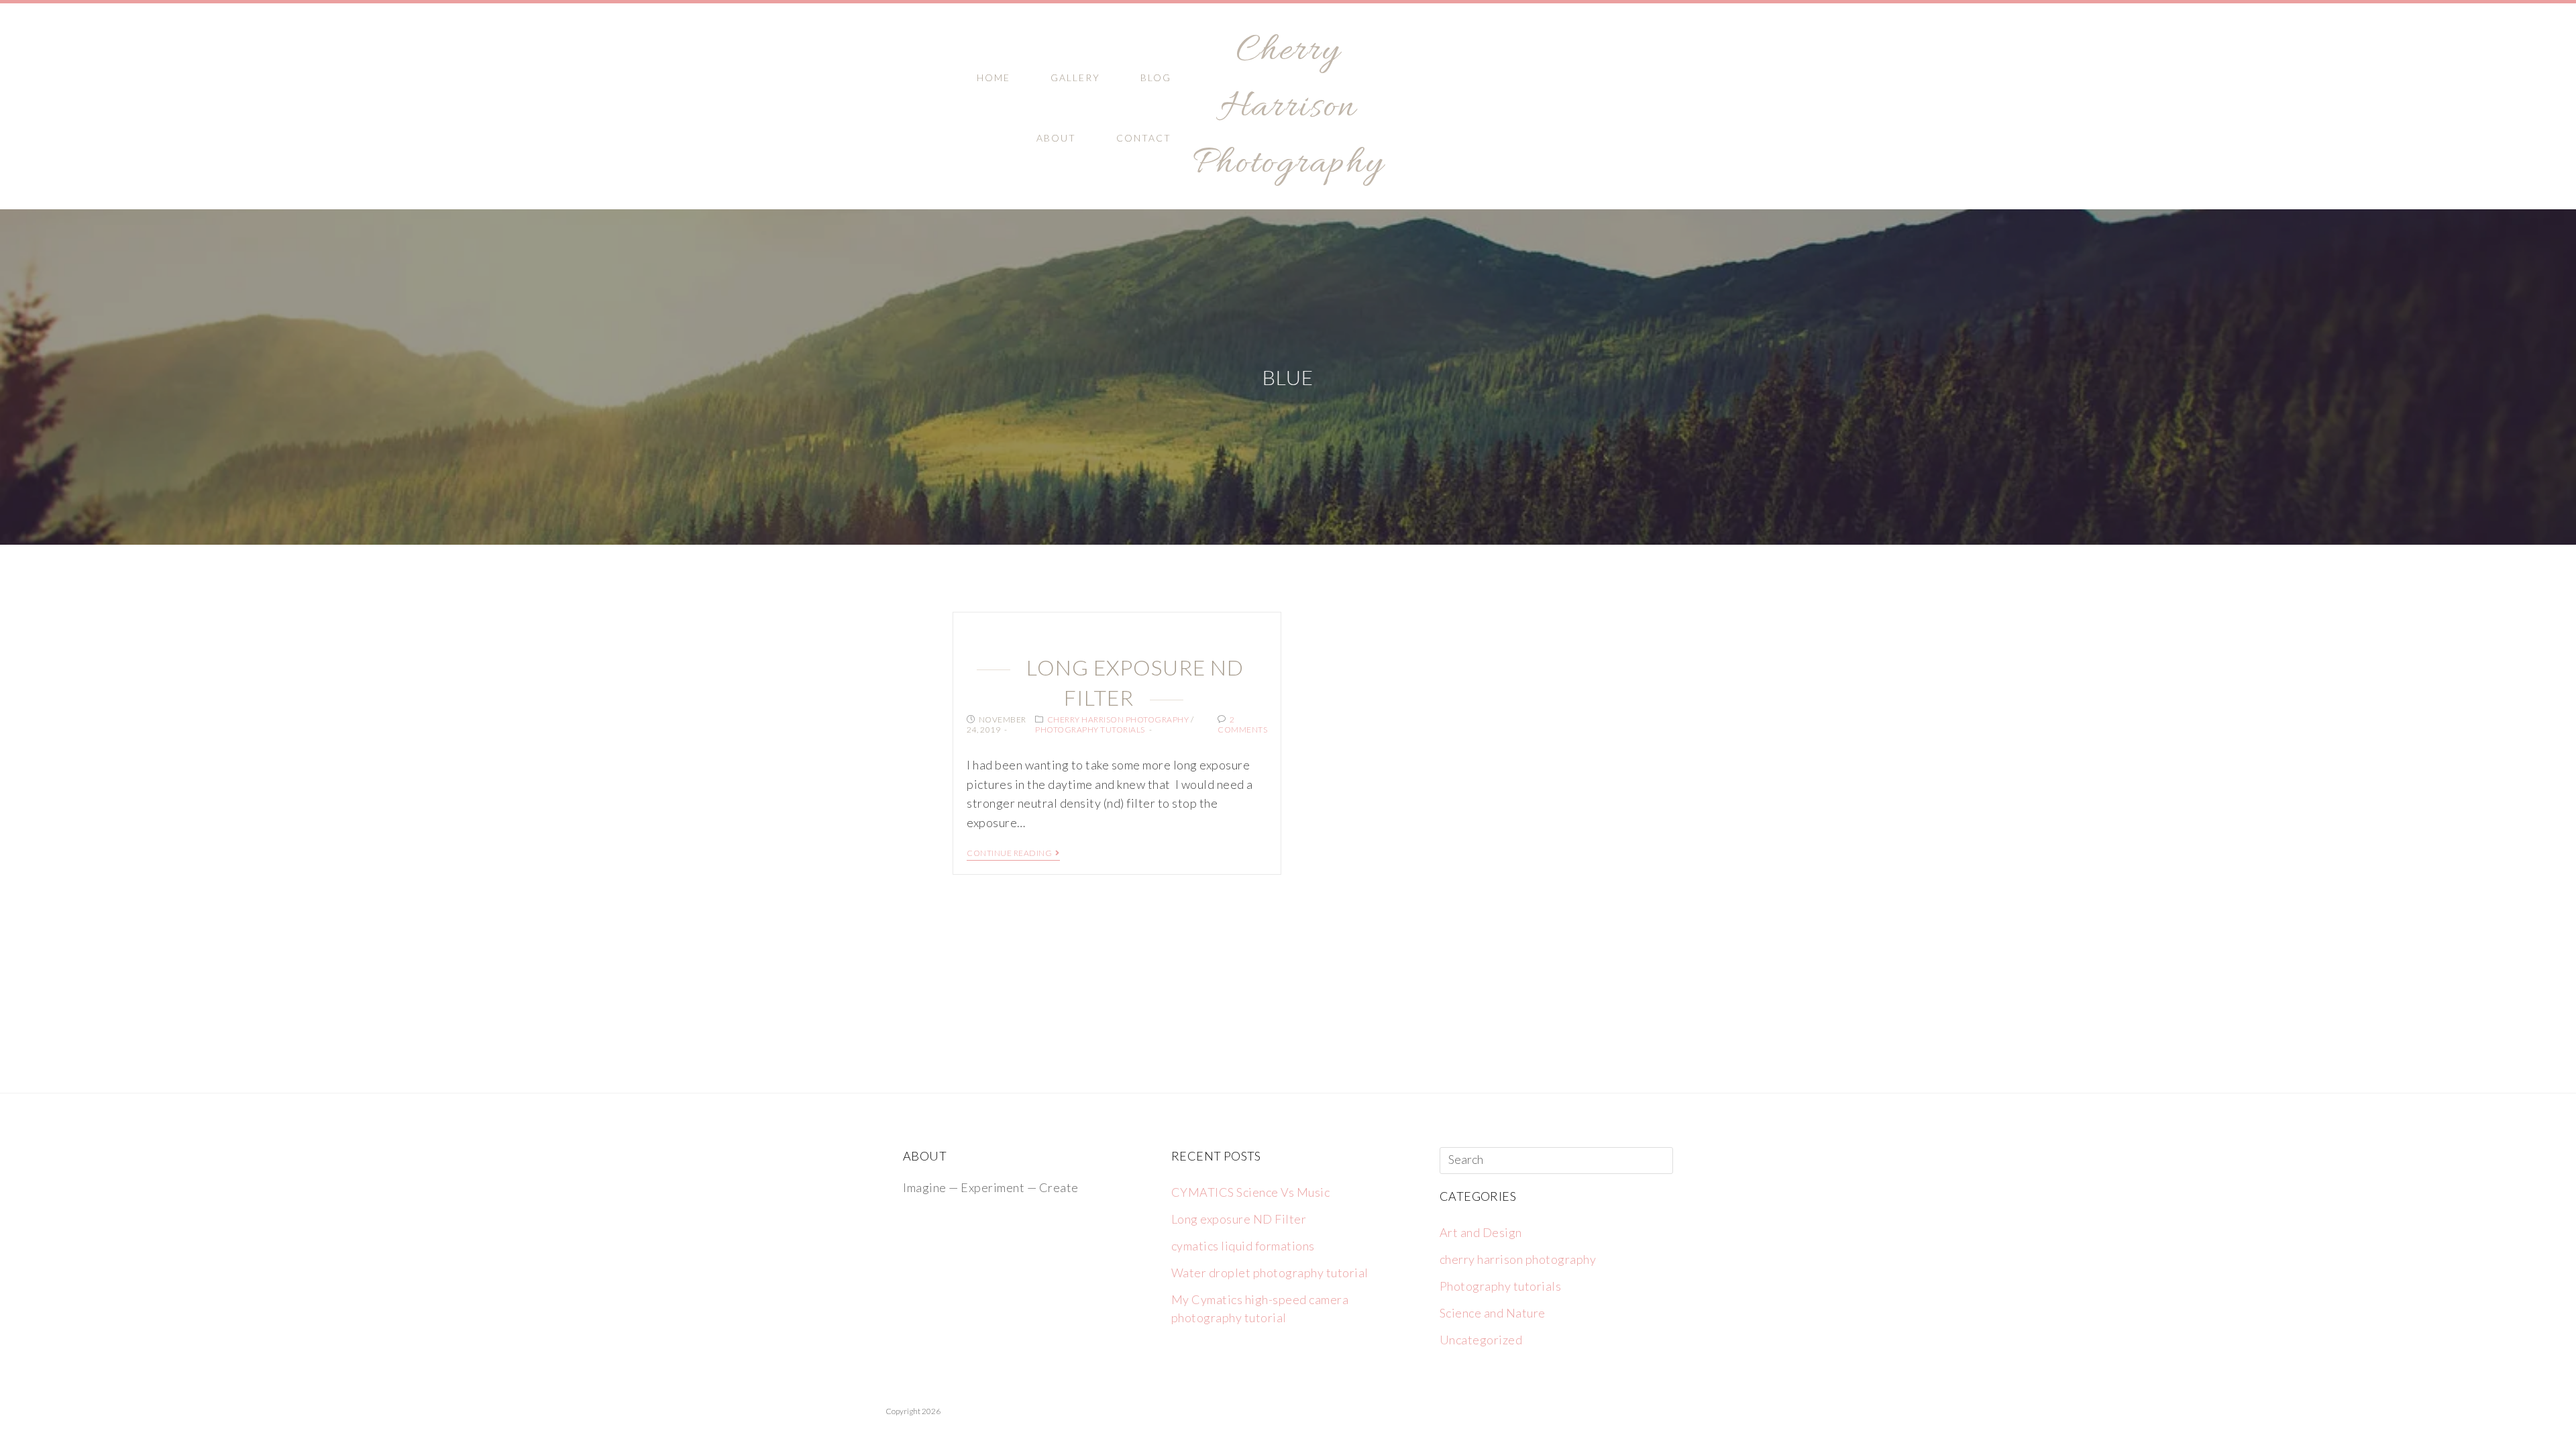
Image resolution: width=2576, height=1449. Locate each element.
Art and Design (1481, 1232)
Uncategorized (1481, 1340)
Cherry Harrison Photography (1288, 108)
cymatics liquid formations (1243, 1246)
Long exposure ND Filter (1239, 1219)
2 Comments (1242, 725)
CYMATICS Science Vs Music (1251, 1192)
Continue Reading (1009, 853)
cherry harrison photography (1118, 719)
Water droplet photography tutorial (1270, 1273)
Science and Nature (1493, 1313)
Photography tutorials (1090, 730)
